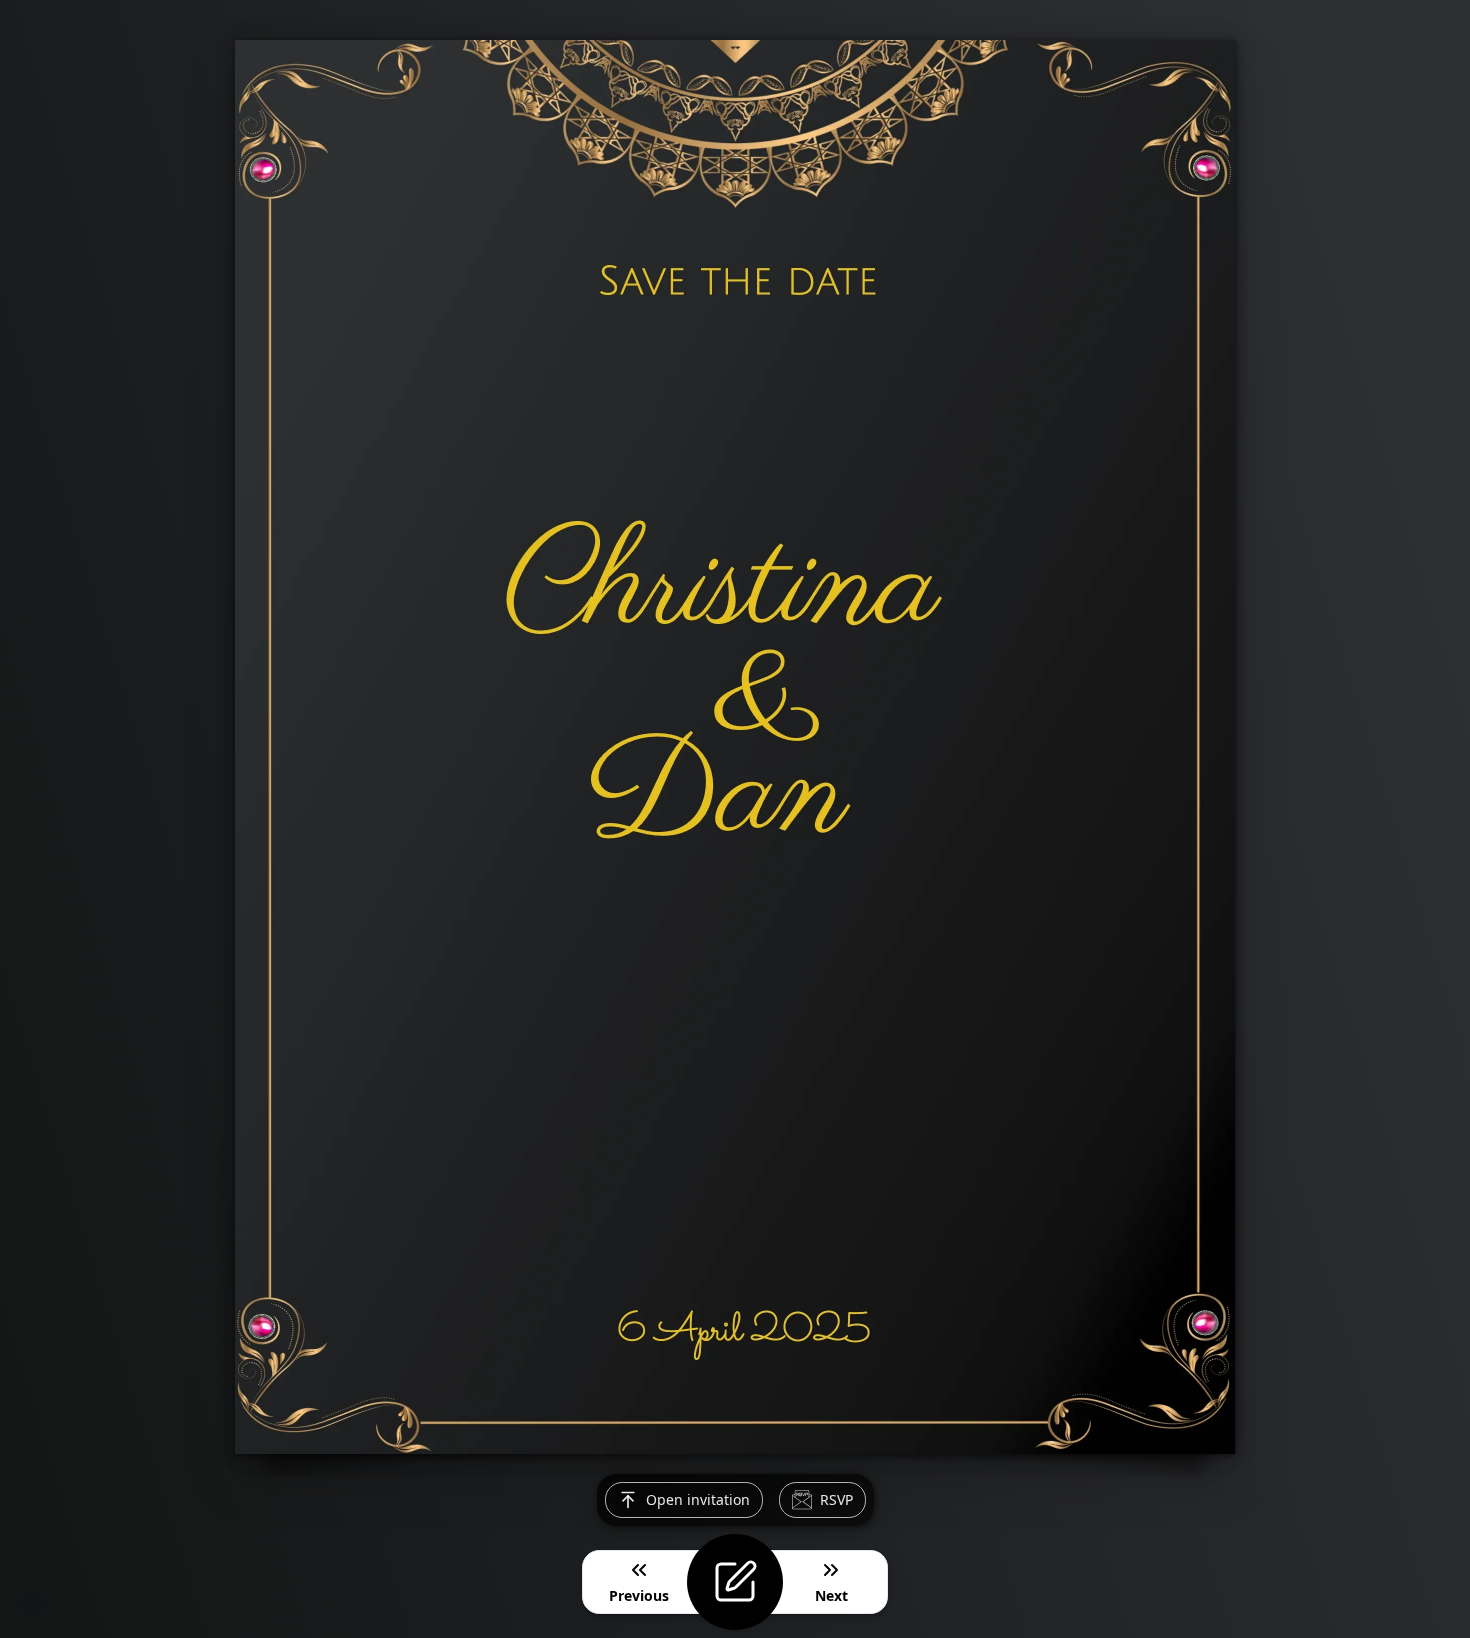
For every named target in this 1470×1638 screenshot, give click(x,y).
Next (831, 1595)
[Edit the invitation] (735, 1582)
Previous (639, 1595)
